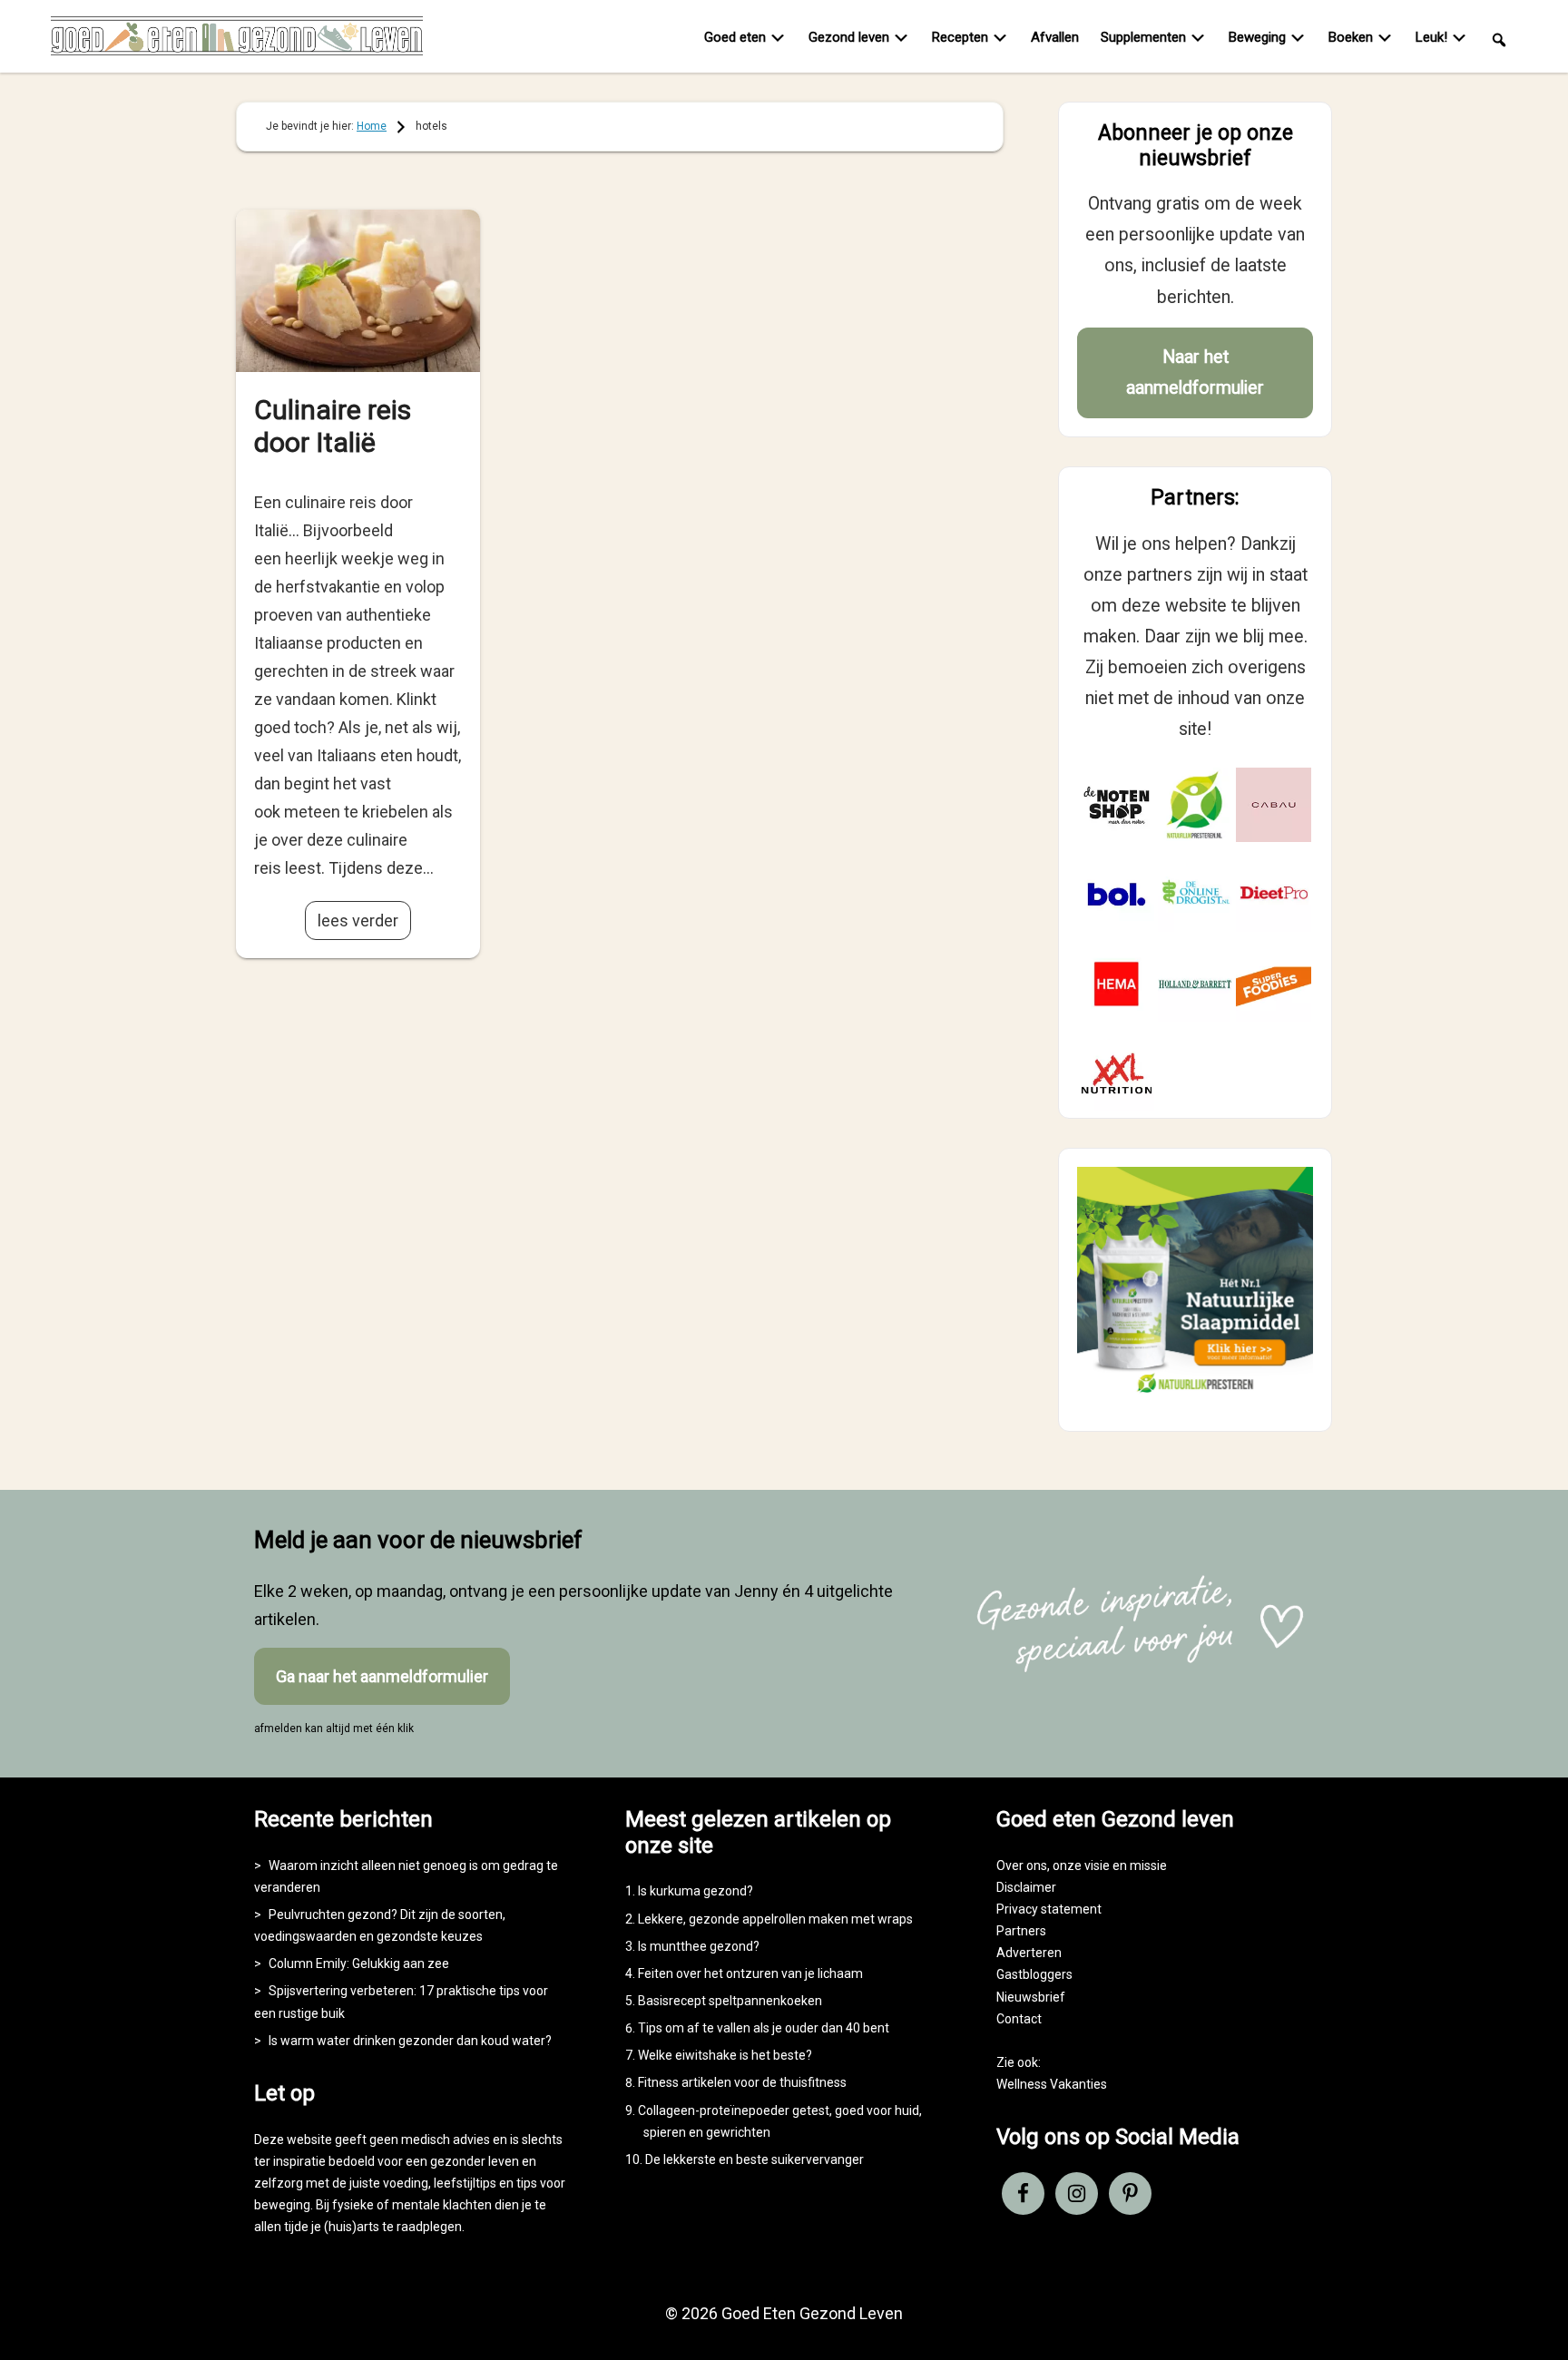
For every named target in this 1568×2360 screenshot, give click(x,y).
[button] (1499, 39)
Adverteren (1029, 1953)
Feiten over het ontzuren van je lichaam (750, 1973)
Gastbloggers (1034, 1974)
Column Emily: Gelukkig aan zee (359, 1963)
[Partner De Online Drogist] (1196, 894)
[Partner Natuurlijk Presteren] (1196, 805)
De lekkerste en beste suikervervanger (755, 2159)
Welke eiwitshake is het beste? (725, 2055)
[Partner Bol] (1117, 894)
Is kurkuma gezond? (696, 1891)
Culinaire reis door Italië (333, 426)
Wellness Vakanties (1052, 2084)
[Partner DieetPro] (1274, 894)
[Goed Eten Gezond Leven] (237, 40)
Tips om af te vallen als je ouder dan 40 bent (764, 2028)
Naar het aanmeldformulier (1195, 372)
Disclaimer (1026, 1887)
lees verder (358, 920)
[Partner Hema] (1117, 984)
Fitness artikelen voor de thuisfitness (742, 2082)
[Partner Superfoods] (1274, 984)
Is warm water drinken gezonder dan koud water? (410, 2041)
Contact (1019, 2019)
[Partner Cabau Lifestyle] (1274, 805)
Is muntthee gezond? (699, 1946)
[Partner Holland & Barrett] (1196, 984)
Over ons (1022, 1865)
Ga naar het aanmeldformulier (382, 1676)
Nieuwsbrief (1031, 1997)
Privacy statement (1049, 1909)
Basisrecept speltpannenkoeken (730, 2001)
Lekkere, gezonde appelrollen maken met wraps (775, 1919)
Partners (1021, 1931)
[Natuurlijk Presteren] (1195, 1397)
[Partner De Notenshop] (1117, 805)
